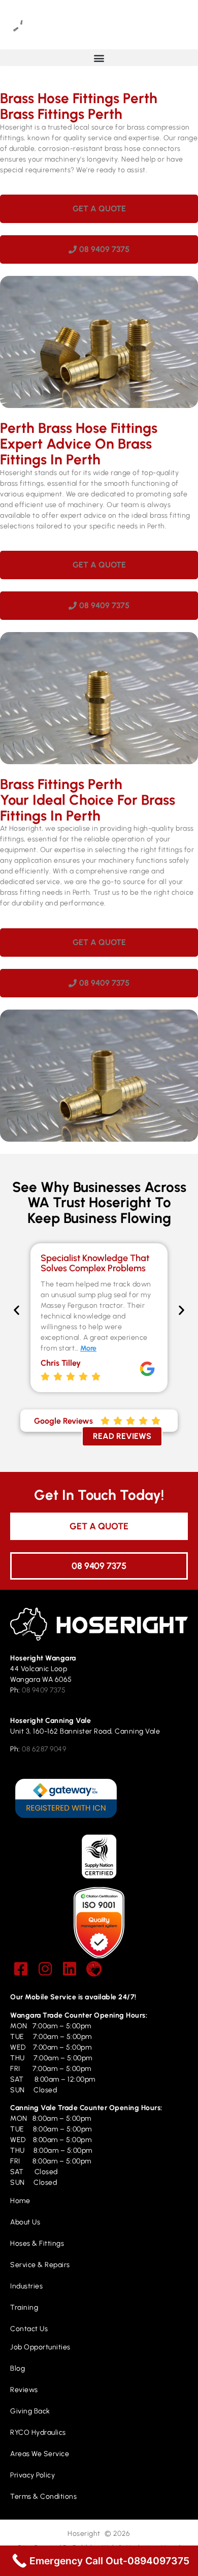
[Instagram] (45, 1969)
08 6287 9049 (44, 1749)
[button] (99, 58)
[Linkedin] (70, 1969)
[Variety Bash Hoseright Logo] (94, 1969)
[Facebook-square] (21, 1969)
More (88, 1348)
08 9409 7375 (44, 1690)
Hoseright (84, 2534)
